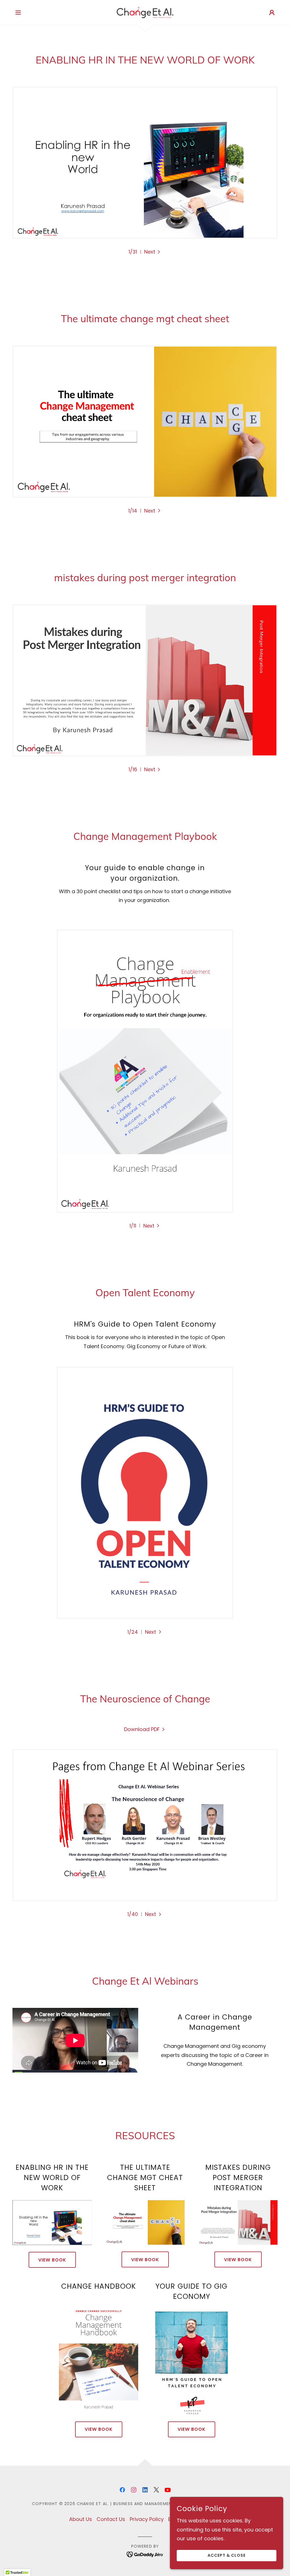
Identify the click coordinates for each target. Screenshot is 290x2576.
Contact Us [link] (111, 2519)
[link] (145, 12)
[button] (18, 12)
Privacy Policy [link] (147, 2519)
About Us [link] (81, 2519)
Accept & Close (227, 2556)
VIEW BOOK (52, 2260)
